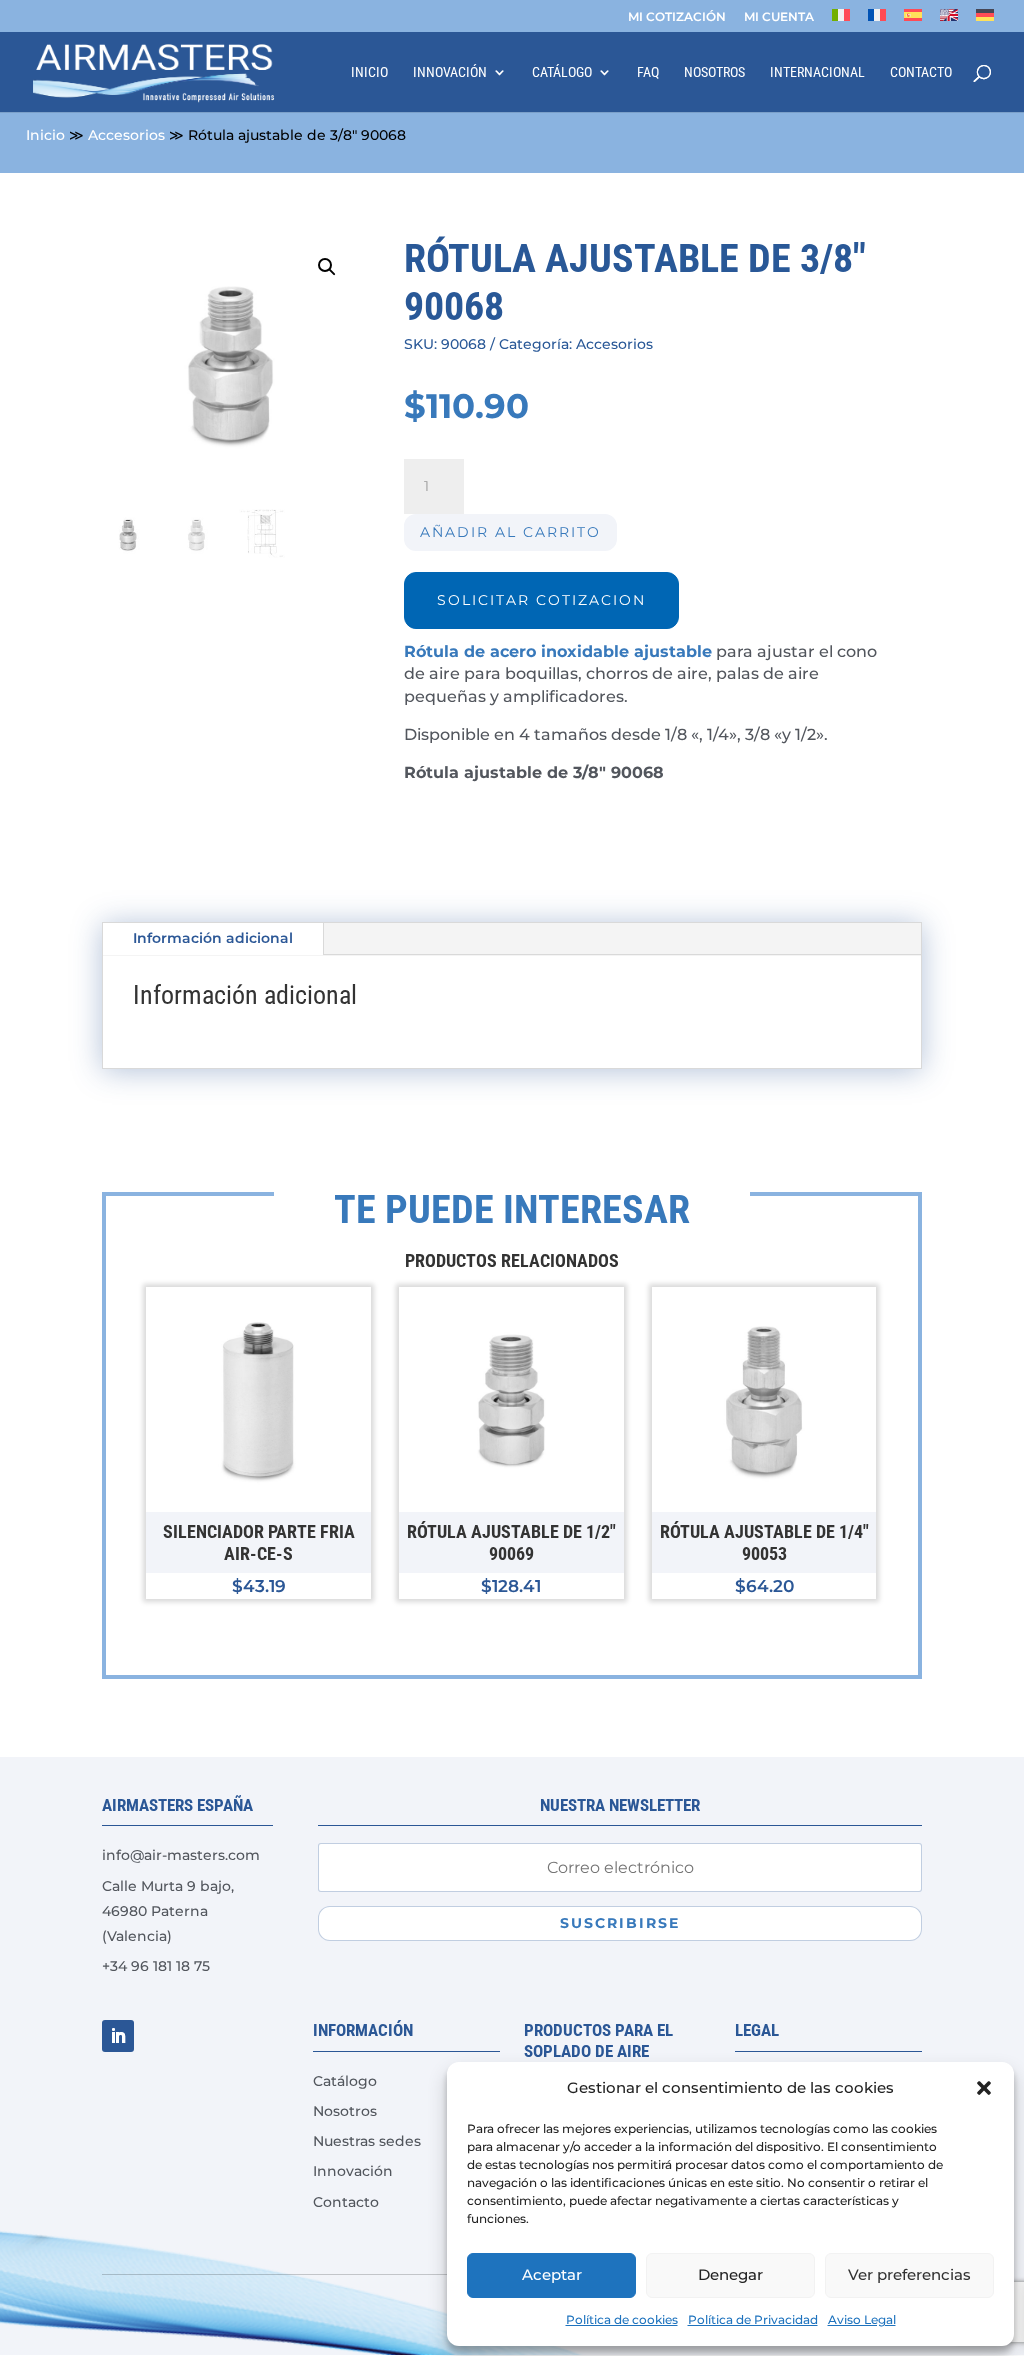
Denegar (730, 2274)
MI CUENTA (779, 17)
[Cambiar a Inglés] (949, 20)
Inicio (369, 72)
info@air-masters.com (181, 1855)
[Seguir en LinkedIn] (118, 2036)
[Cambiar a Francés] (877, 20)
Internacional (817, 72)
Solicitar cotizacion (541, 600)
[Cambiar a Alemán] (985, 20)
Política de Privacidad (753, 2319)
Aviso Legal (862, 2319)
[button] (984, 2088)
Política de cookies (622, 2319)
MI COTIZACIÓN (677, 17)
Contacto (921, 72)
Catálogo (562, 72)
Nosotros (714, 72)
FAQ (648, 72)
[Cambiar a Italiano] (841, 20)
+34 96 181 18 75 (156, 1966)
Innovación (450, 72)
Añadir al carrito (510, 532)
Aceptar (552, 2274)
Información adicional (213, 938)
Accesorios (126, 135)
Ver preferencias (909, 2274)
